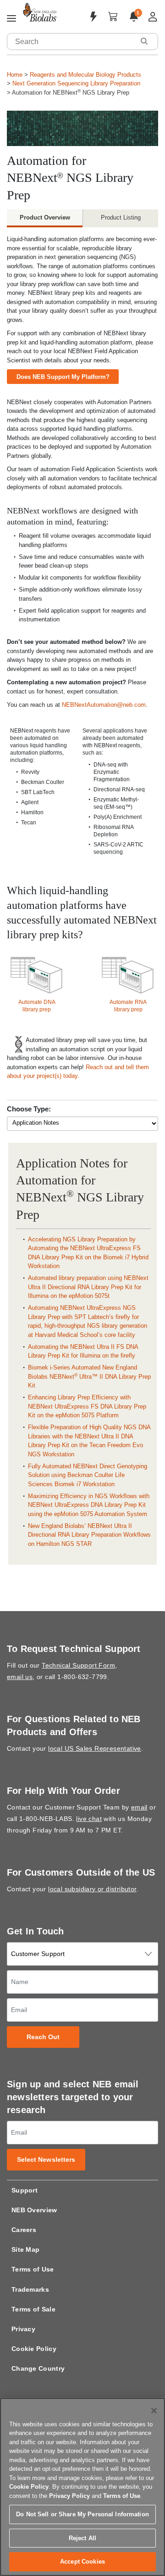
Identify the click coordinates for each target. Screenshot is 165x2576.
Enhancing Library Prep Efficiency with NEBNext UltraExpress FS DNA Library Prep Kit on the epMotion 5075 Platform (87, 1406)
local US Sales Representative (95, 1748)
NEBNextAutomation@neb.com (104, 705)
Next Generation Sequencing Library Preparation (76, 83)
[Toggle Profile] (153, 17)
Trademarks (30, 2289)
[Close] (154, 2411)
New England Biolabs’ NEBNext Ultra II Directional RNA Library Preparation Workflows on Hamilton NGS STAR (89, 1535)
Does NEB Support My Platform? (63, 377)
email (139, 1807)
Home (15, 75)
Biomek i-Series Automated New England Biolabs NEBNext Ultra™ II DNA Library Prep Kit (89, 1376)
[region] (82, 2487)
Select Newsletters (46, 2160)
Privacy (23, 2329)
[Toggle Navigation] (11, 19)
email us (20, 1677)
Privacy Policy (69, 2496)
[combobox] (71, 42)
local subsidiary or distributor (92, 1889)
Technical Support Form (78, 1665)
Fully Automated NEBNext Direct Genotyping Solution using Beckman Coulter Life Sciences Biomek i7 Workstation (88, 1475)
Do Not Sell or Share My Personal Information (82, 2514)
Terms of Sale (33, 2309)
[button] (144, 41)
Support (25, 2190)
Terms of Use (33, 2269)
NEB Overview (34, 2210)
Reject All (82, 2538)
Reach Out (43, 2037)
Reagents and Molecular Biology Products (85, 75)
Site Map (25, 2249)
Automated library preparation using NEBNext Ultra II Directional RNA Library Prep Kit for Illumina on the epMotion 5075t (88, 1287)
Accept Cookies (82, 2562)
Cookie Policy (34, 2349)
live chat (89, 1819)
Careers (24, 2230)
